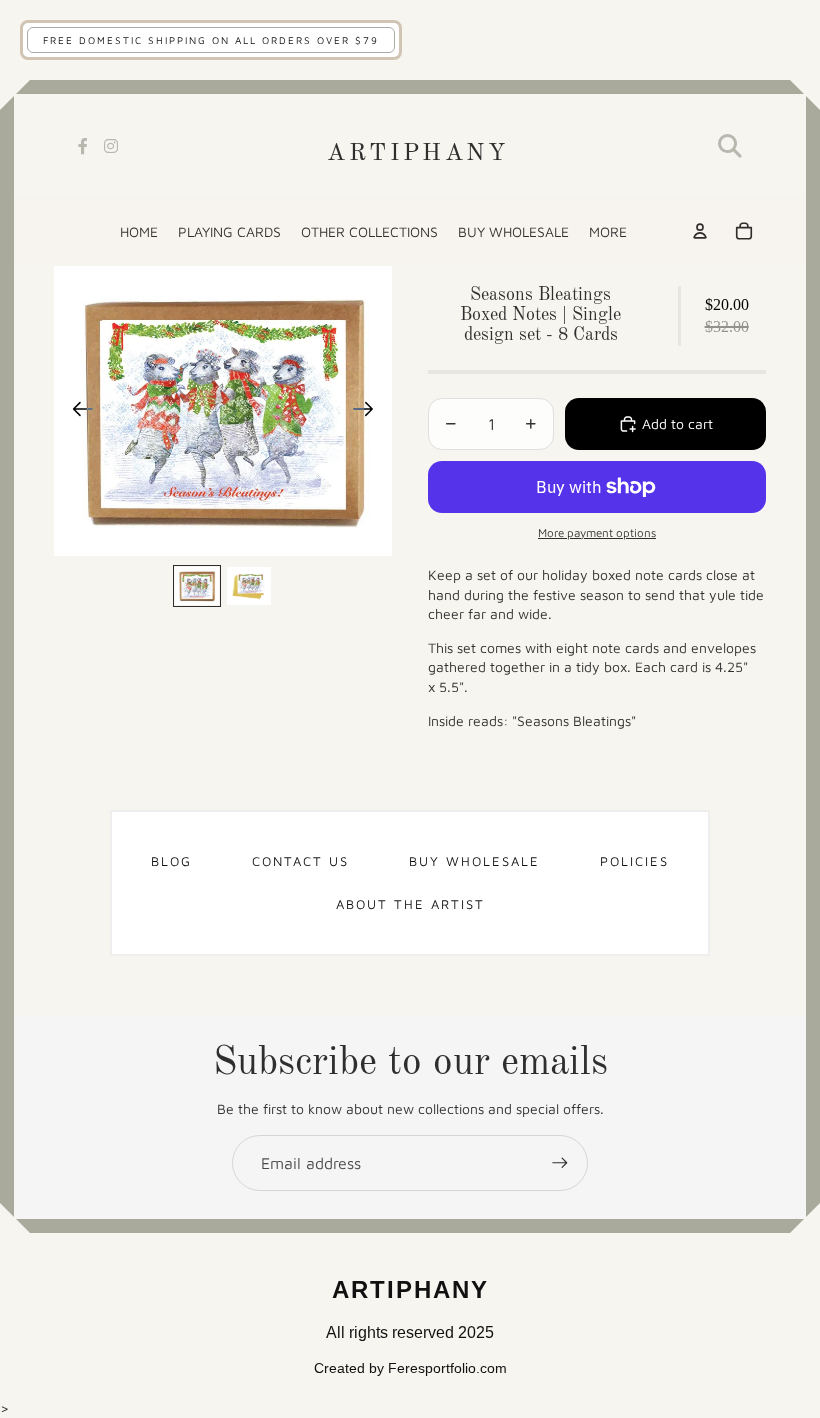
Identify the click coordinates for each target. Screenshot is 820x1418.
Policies (634, 861)
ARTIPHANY (417, 154)
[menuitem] (608, 231)
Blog (171, 861)
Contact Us (300, 861)
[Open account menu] (700, 231)
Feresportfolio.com (447, 1368)
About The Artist (410, 904)
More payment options (597, 532)
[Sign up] (560, 1163)
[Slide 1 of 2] (197, 586)
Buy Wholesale (474, 861)
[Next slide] (369, 411)
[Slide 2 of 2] (249, 586)
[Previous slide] (76, 411)
